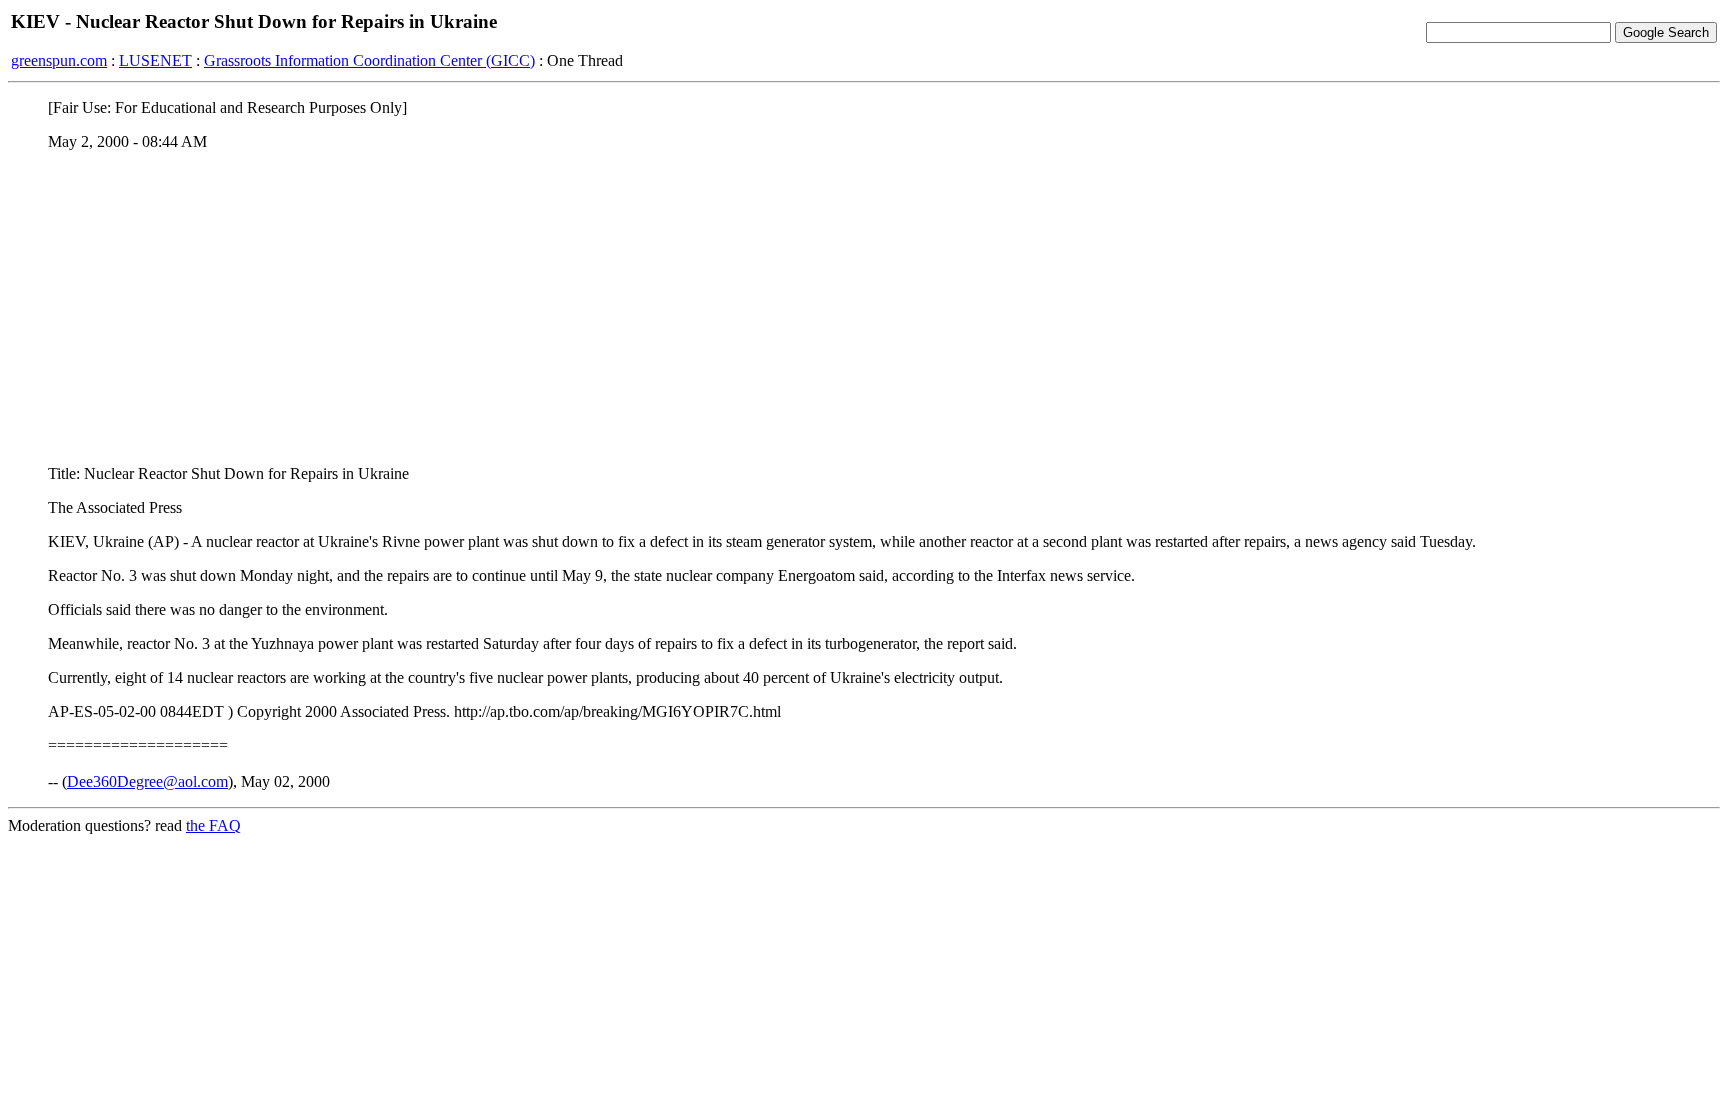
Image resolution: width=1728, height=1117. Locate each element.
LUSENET (155, 60)
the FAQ (213, 825)
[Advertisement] (864, 307)
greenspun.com (59, 60)
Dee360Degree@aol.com (147, 781)
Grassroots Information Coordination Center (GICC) (369, 60)
